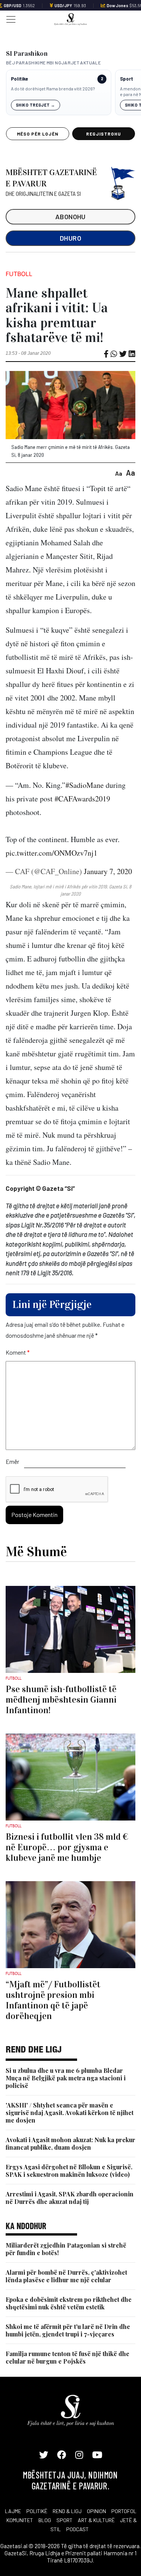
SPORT (64, 2520)
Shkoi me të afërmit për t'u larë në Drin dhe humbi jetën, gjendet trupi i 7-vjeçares (68, 2330)
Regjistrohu (104, 134)
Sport (127, 79)
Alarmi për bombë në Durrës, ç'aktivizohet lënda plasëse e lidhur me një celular (66, 2276)
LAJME (13, 2511)
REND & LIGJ (67, 2511)
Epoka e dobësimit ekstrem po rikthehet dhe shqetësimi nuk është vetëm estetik (69, 2303)
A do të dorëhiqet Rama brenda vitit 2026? (53, 89)
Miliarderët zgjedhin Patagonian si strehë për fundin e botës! (66, 2249)
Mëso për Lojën (38, 134)
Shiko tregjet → (36, 105)
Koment (18, 1352)
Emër (12, 1461)
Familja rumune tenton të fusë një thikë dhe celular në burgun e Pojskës (67, 2357)
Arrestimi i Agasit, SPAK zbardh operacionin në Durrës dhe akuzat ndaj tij (70, 2198)
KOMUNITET (20, 2520)
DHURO (70, 238)
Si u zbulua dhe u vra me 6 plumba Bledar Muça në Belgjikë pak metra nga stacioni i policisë (66, 2078)
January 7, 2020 (108, 871)
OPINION (96, 2511)
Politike (19, 79)
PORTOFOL (124, 2511)
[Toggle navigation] (9, 19)
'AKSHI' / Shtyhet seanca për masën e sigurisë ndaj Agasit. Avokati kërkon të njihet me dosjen (70, 2113)
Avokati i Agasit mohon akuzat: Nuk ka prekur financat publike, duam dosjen (70, 2143)
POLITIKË (37, 2511)
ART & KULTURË (96, 2520)
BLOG (45, 2520)
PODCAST (77, 2529)
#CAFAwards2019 (82, 799)
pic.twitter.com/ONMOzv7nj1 (52, 853)
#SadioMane (85, 785)
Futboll (19, 274)
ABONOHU (70, 217)
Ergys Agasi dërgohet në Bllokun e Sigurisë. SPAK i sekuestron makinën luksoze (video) (69, 2171)
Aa (119, 473)
